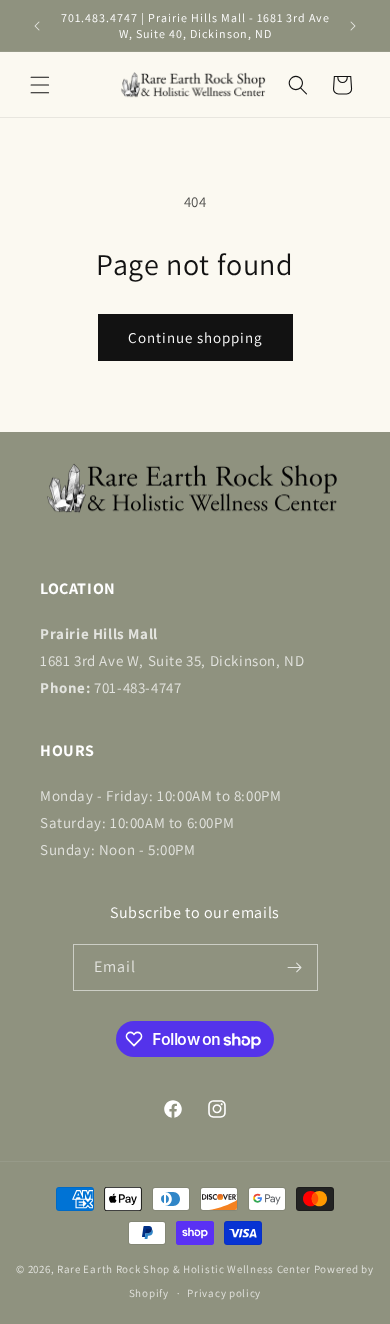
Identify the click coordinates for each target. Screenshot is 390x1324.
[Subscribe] (295, 967)
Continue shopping (195, 337)
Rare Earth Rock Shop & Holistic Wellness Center (184, 1269)
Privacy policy (224, 1293)
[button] (40, 85)
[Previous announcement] (37, 26)
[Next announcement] (353, 26)
